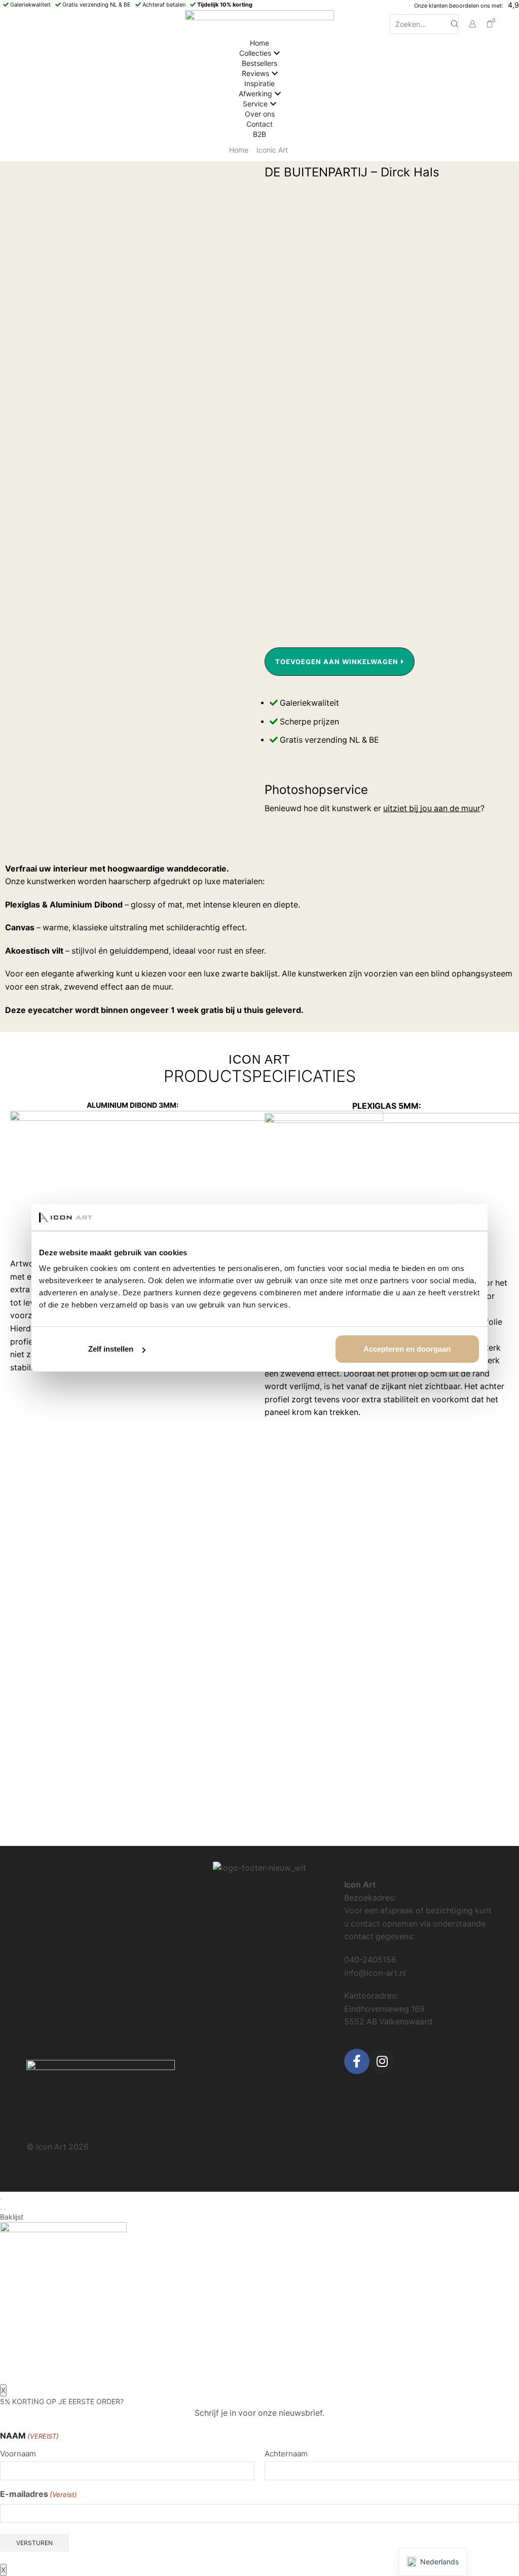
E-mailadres (39, 2494)
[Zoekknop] (455, 24)
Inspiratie (259, 83)
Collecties (255, 53)
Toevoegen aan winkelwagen (337, 662)
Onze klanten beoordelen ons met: (459, 6)
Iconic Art (272, 150)
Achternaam (286, 2454)
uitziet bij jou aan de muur (432, 808)
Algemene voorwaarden (72, 1938)
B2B (259, 134)
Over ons (260, 114)
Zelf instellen (111, 1349)
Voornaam (18, 2454)
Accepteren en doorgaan (407, 1349)
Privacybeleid (52, 1921)
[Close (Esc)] (1, 2199)
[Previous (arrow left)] (1, 2209)
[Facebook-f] (357, 2061)
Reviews (255, 73)
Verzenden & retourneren (73, 1904)
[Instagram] (382, 2061)
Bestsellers (259, 63)
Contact (259, 124)
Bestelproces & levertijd (71, 1887)
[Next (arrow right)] (5, 2209)
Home (259, 43)
